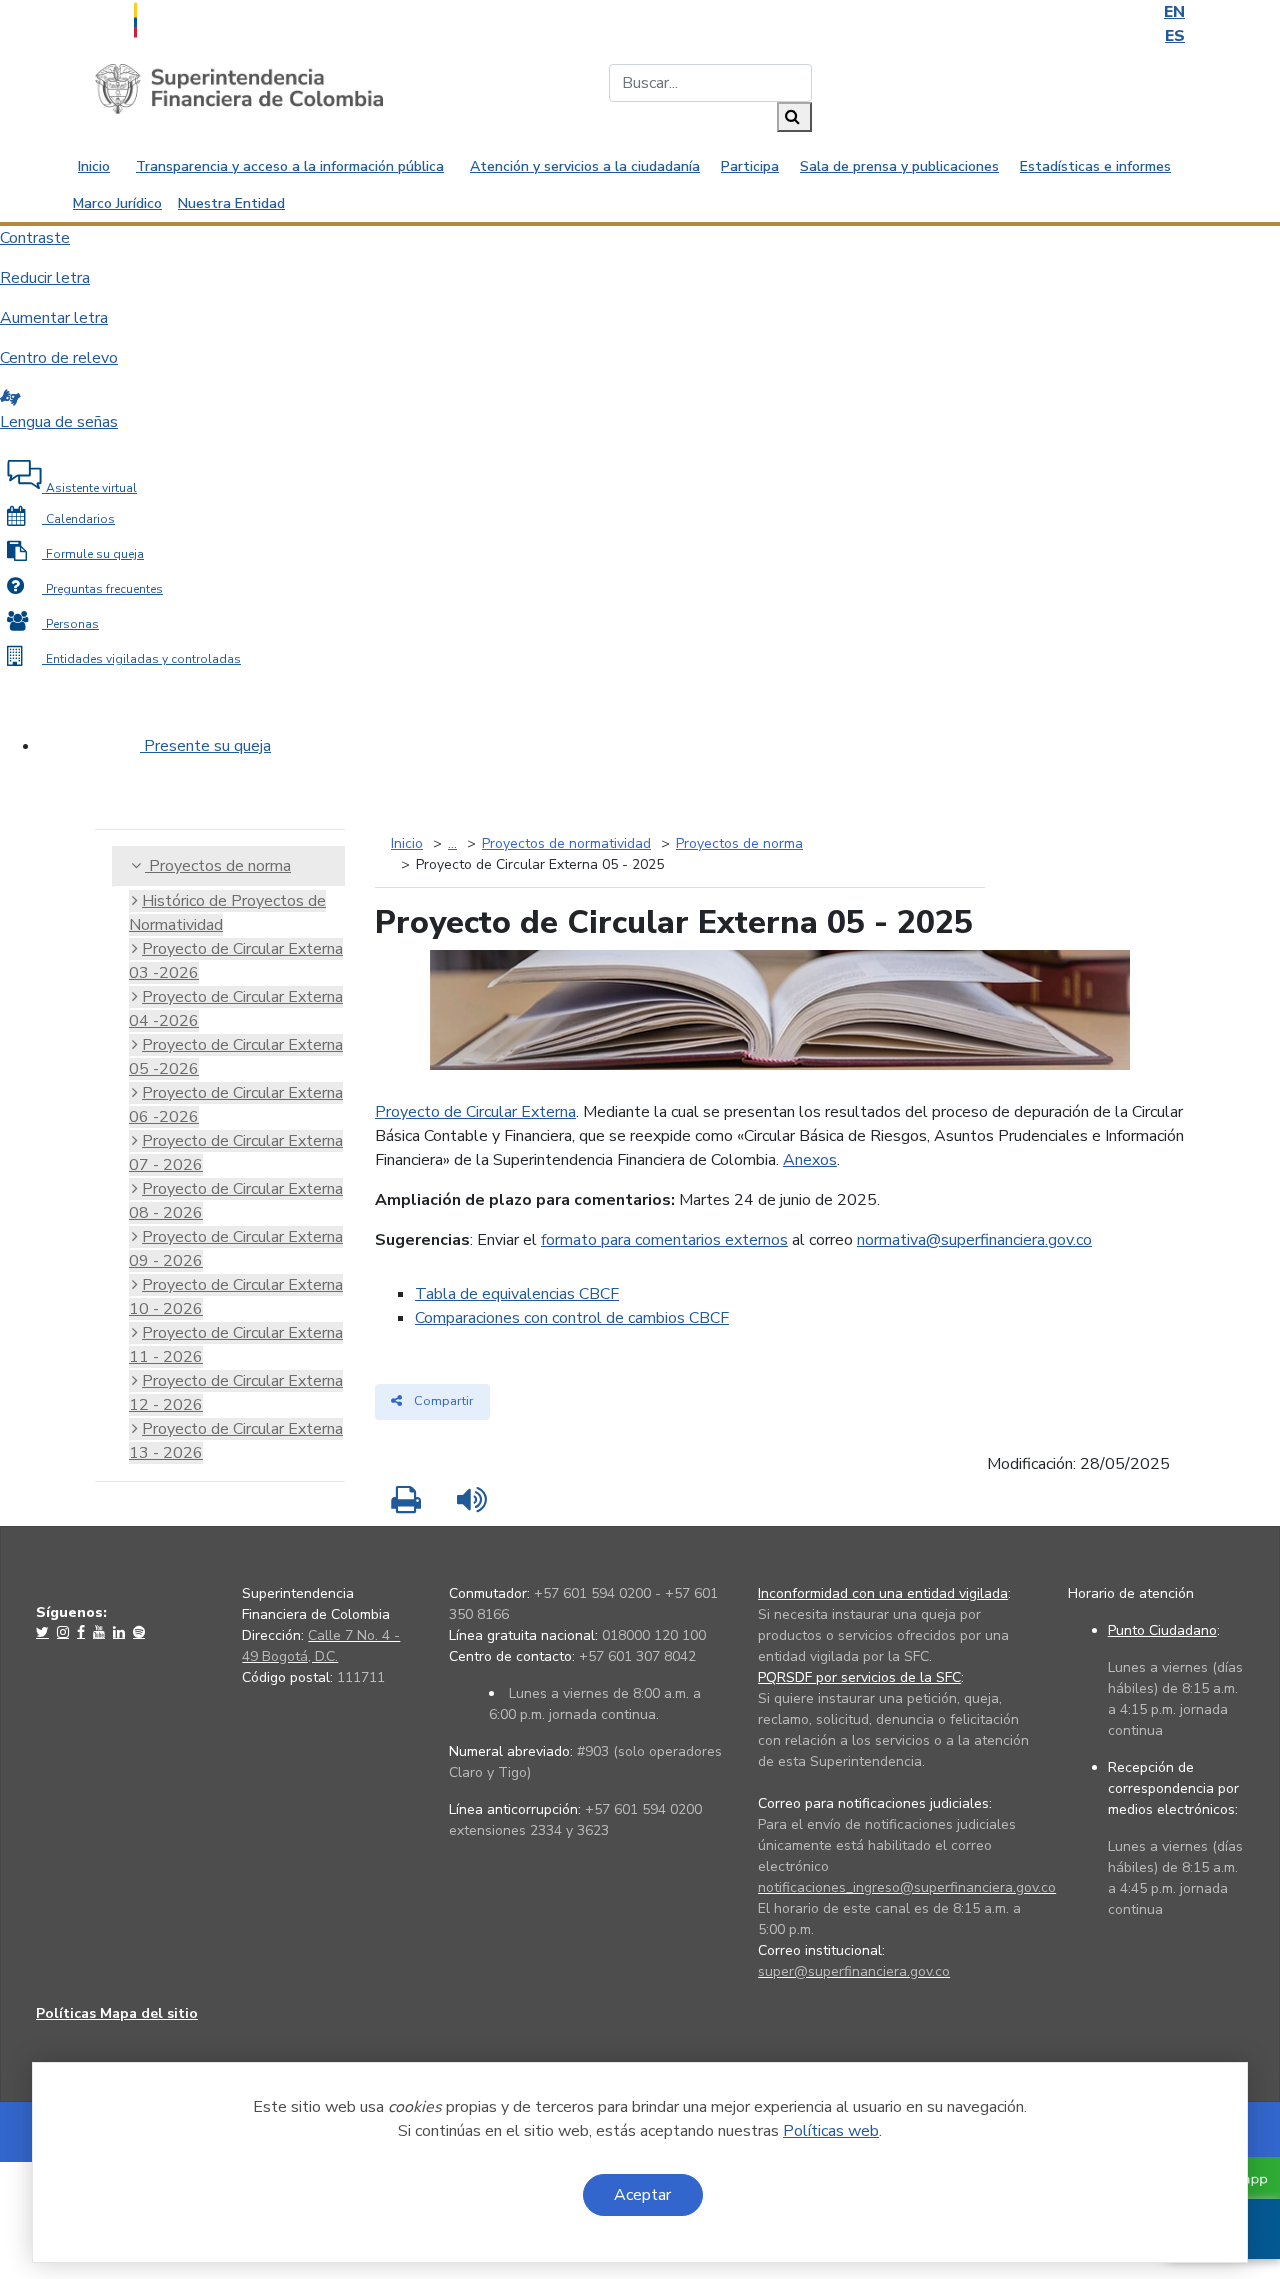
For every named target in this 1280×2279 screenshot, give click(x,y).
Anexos (810, 1160)
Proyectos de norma (218, 866)
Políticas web (831, 2131)
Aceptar (642, 2195)
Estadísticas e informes (1095, 166)
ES (1175, 36)
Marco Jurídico (117, 203)
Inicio (94, 166)
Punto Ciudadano (1162, 1630)
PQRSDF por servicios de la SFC (859, 1677)
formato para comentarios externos (664, 1240)
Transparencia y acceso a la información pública (290, 166)
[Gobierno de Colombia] (185, 18)
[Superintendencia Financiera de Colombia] (239, 88)
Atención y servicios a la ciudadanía (585, 166)
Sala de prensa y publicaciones (899, 166)
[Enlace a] (44, 1632)
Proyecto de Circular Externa (475, 1112)
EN (1174, 12)
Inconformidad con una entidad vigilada (883, 1593)
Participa (750, 166)
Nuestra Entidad (231, 203)
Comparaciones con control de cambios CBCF (572, 1318)
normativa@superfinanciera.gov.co (974, 1240)
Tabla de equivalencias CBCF (517, 1294)
